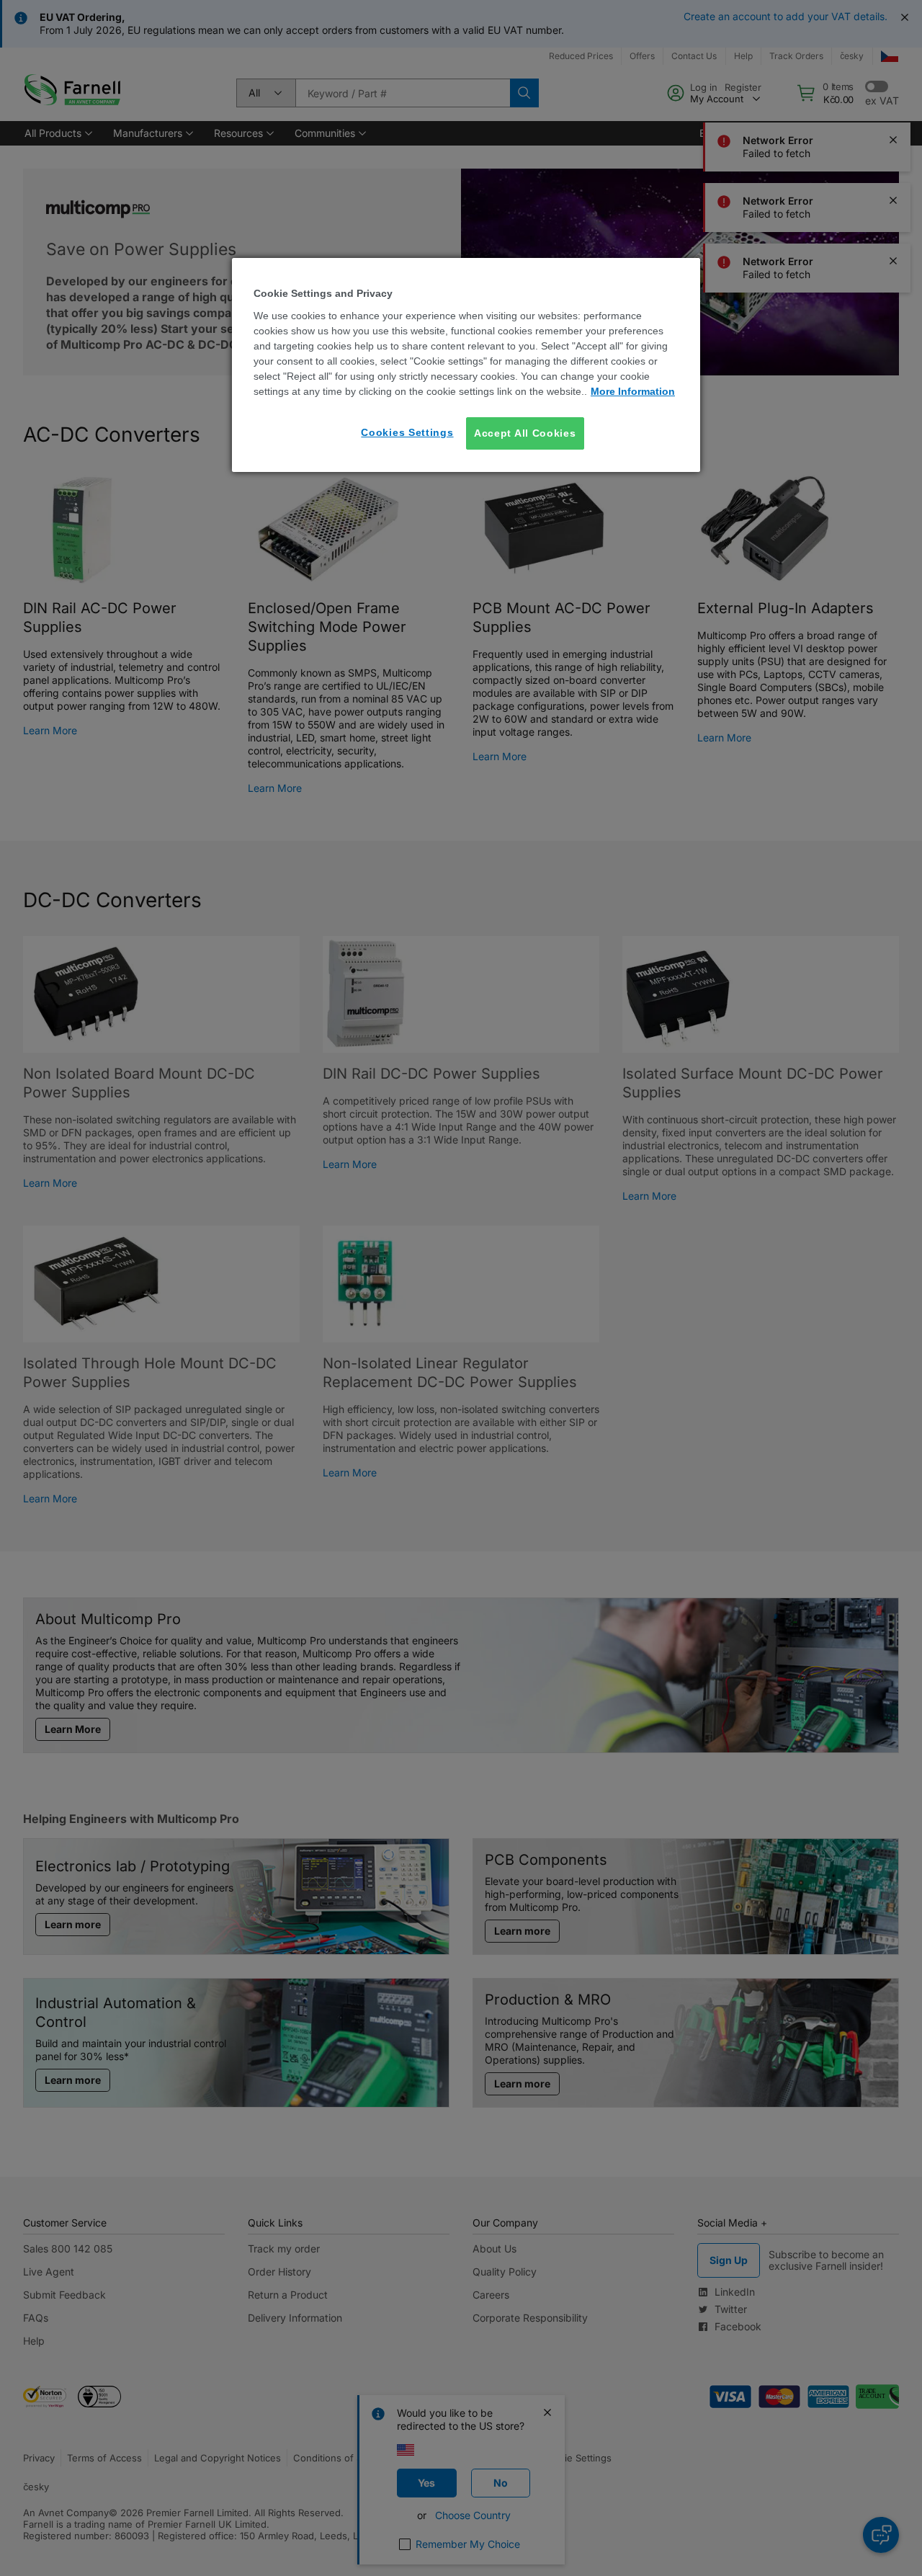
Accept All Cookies (525, 432)
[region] (466, 365)
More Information (633, 391)
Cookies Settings (407, 432)
